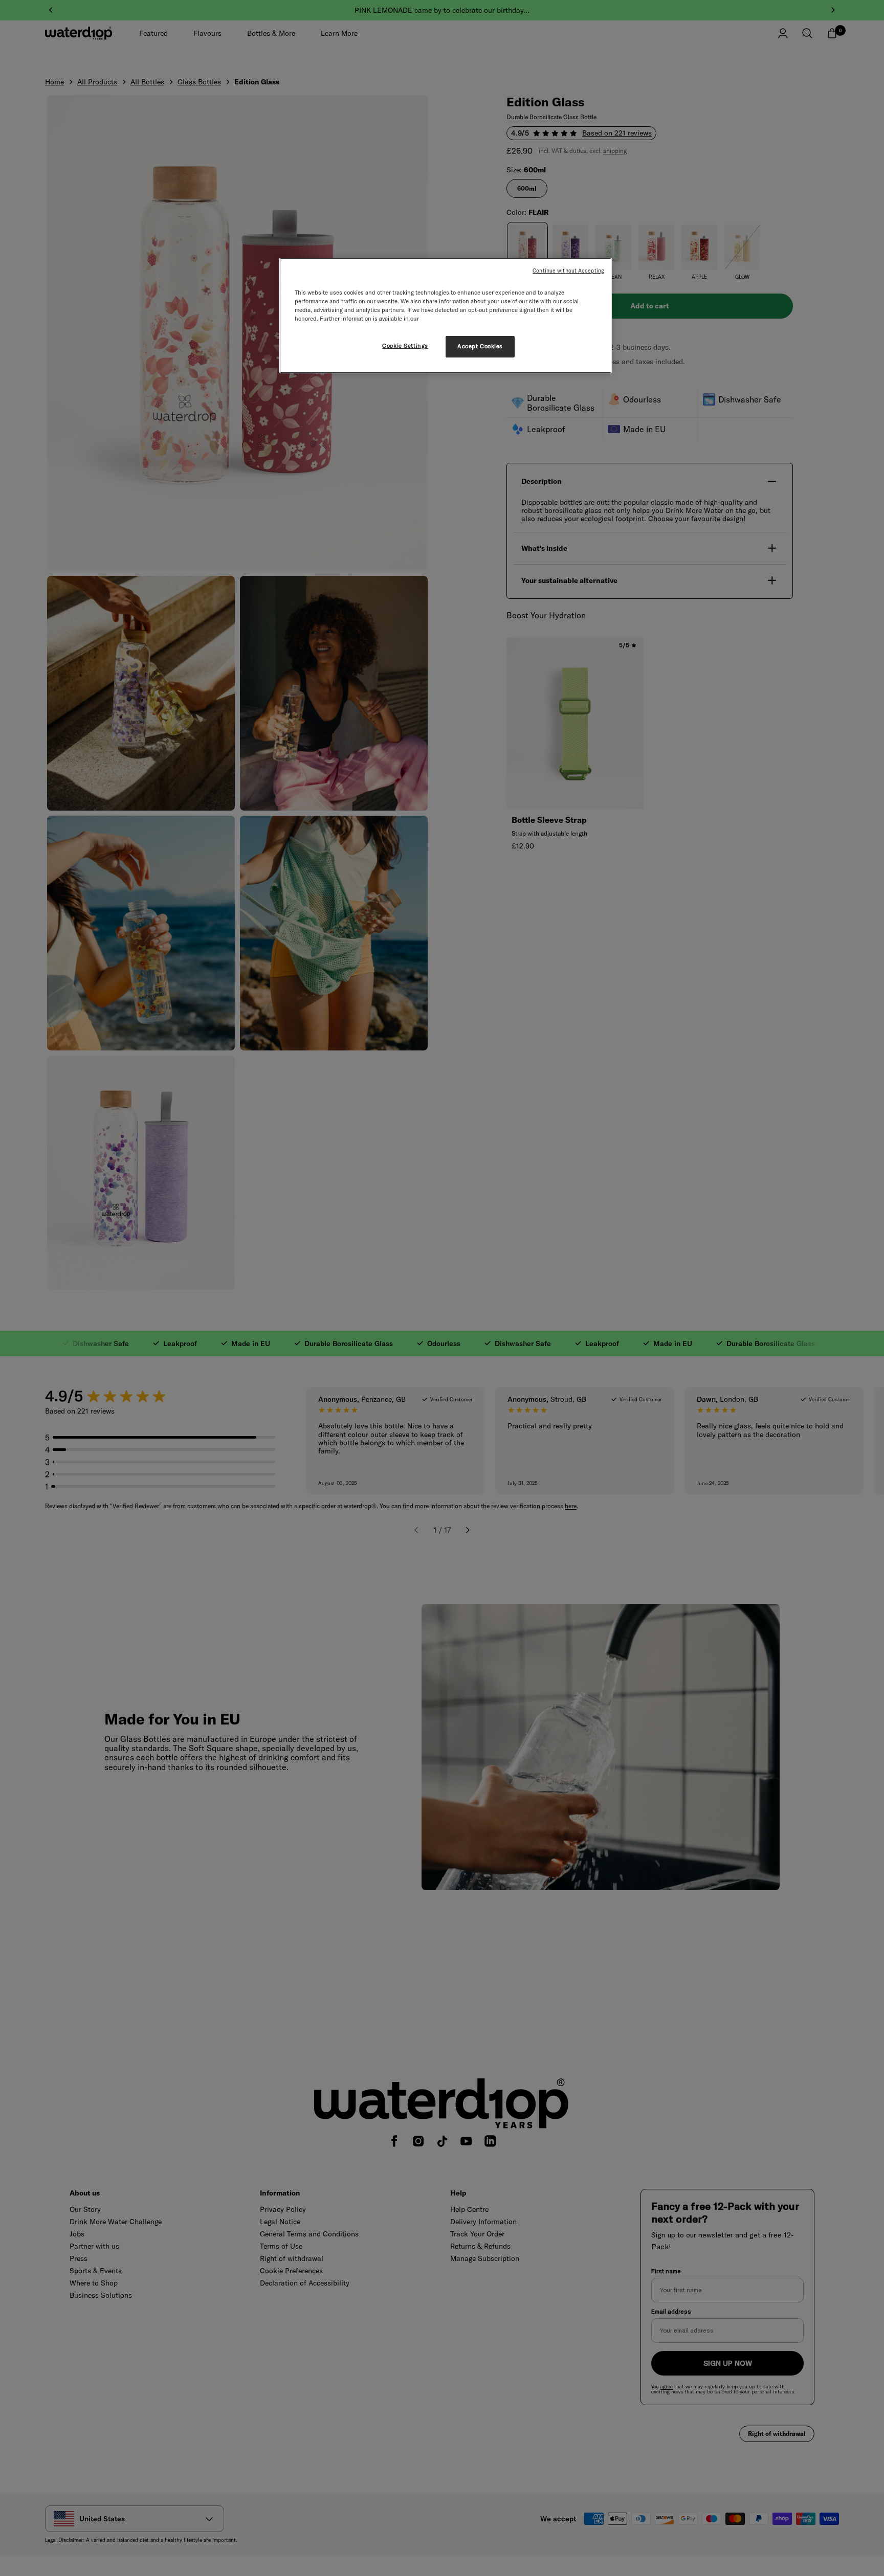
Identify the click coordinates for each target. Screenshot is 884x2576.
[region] (446, 316)
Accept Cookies (480, 346)
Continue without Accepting (568, 271)
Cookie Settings (405, 346)
